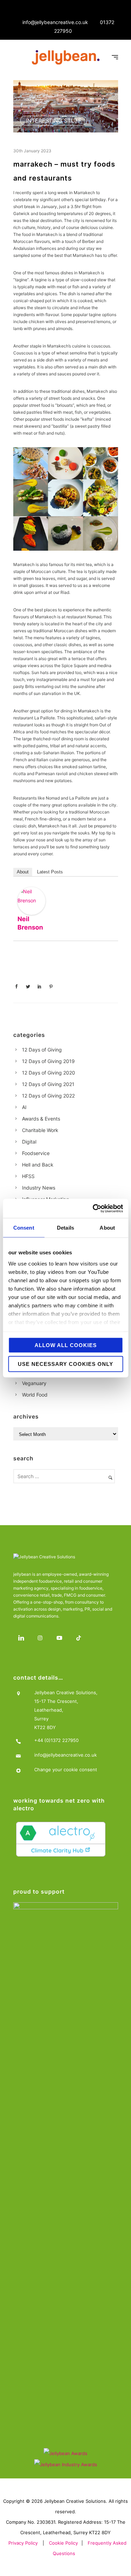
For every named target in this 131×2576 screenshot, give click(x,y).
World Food (35, 1395)
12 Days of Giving (42, 1050)
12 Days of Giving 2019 (48, 1061)
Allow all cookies (66, 1345)
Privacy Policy (23, 2543)
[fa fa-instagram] (42, 1638)
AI (24, 1107)
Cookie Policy (63, 2543)
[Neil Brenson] (31, 901)
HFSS (28, 1176)
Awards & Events (41, 1119)
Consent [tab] (24, 1228)
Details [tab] (65, 1228)
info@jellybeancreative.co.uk (55, 22)
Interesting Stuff (54, 121)
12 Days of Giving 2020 (49, 1073)
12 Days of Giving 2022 (48, 1096)
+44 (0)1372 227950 (56, 1740)
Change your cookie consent (66, 1769)
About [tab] (107, 1228)
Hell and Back (38, 1165)
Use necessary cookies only (65, 1364)
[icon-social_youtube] (61, 1638)
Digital (29, 1142)
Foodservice (36, 1153)
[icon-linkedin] (23, 1638)
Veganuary (34, 1383)
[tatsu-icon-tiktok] (81, 1638)
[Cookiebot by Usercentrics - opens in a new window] (93, 1208)
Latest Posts (50, 872)
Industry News (39, 1188)
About (23, 872)
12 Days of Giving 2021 (48, 1084)
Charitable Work (40, 1130)
